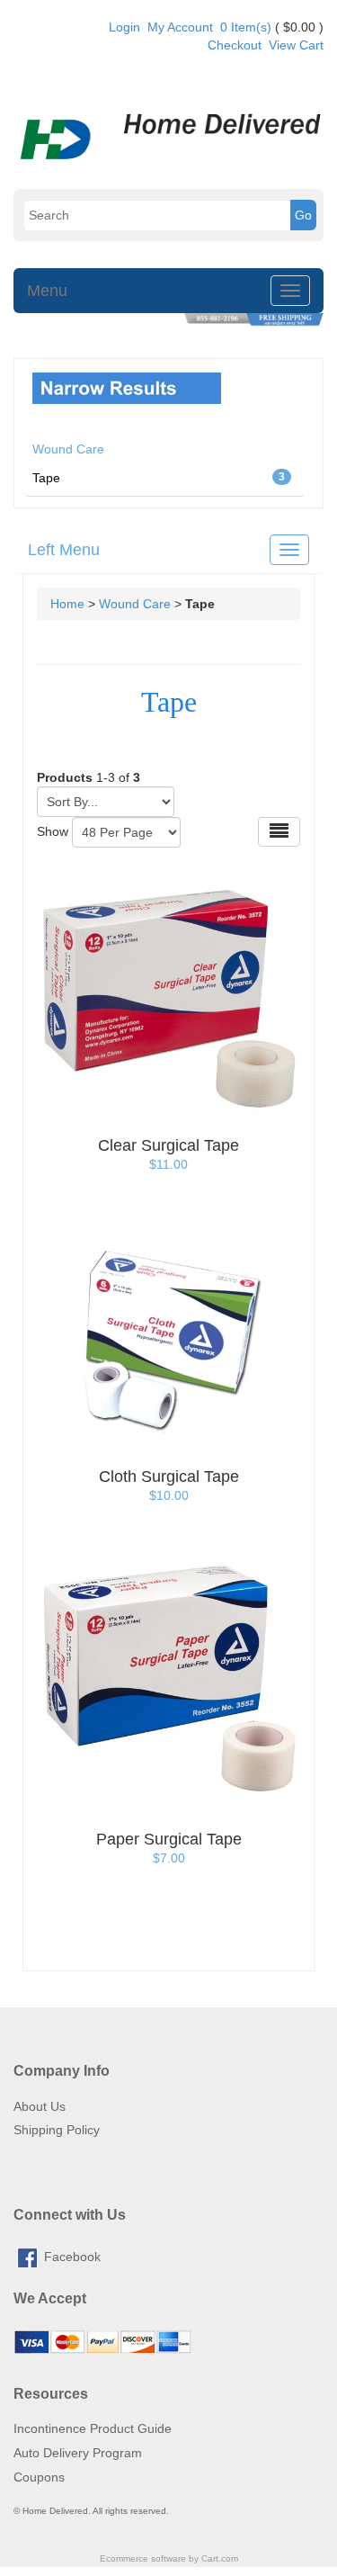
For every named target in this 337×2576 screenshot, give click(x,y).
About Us (40, 2106)
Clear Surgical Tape (168, 1145)
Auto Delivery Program (78, 2453)
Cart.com (220, 2558)
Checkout (235, 45)
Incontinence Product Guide (93, 2428)
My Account (180, 27)
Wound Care (135, 604)
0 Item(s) (246, 27)
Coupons (39, 2477)
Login (124, 27)
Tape (159, 478)
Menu (47, 291)
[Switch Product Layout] (279, 832)
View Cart (296, 45)
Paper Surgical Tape (169, 1839)
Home (67, 604)
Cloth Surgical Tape (169, 1476)
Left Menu (64, 550)
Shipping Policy (57, 2130)
